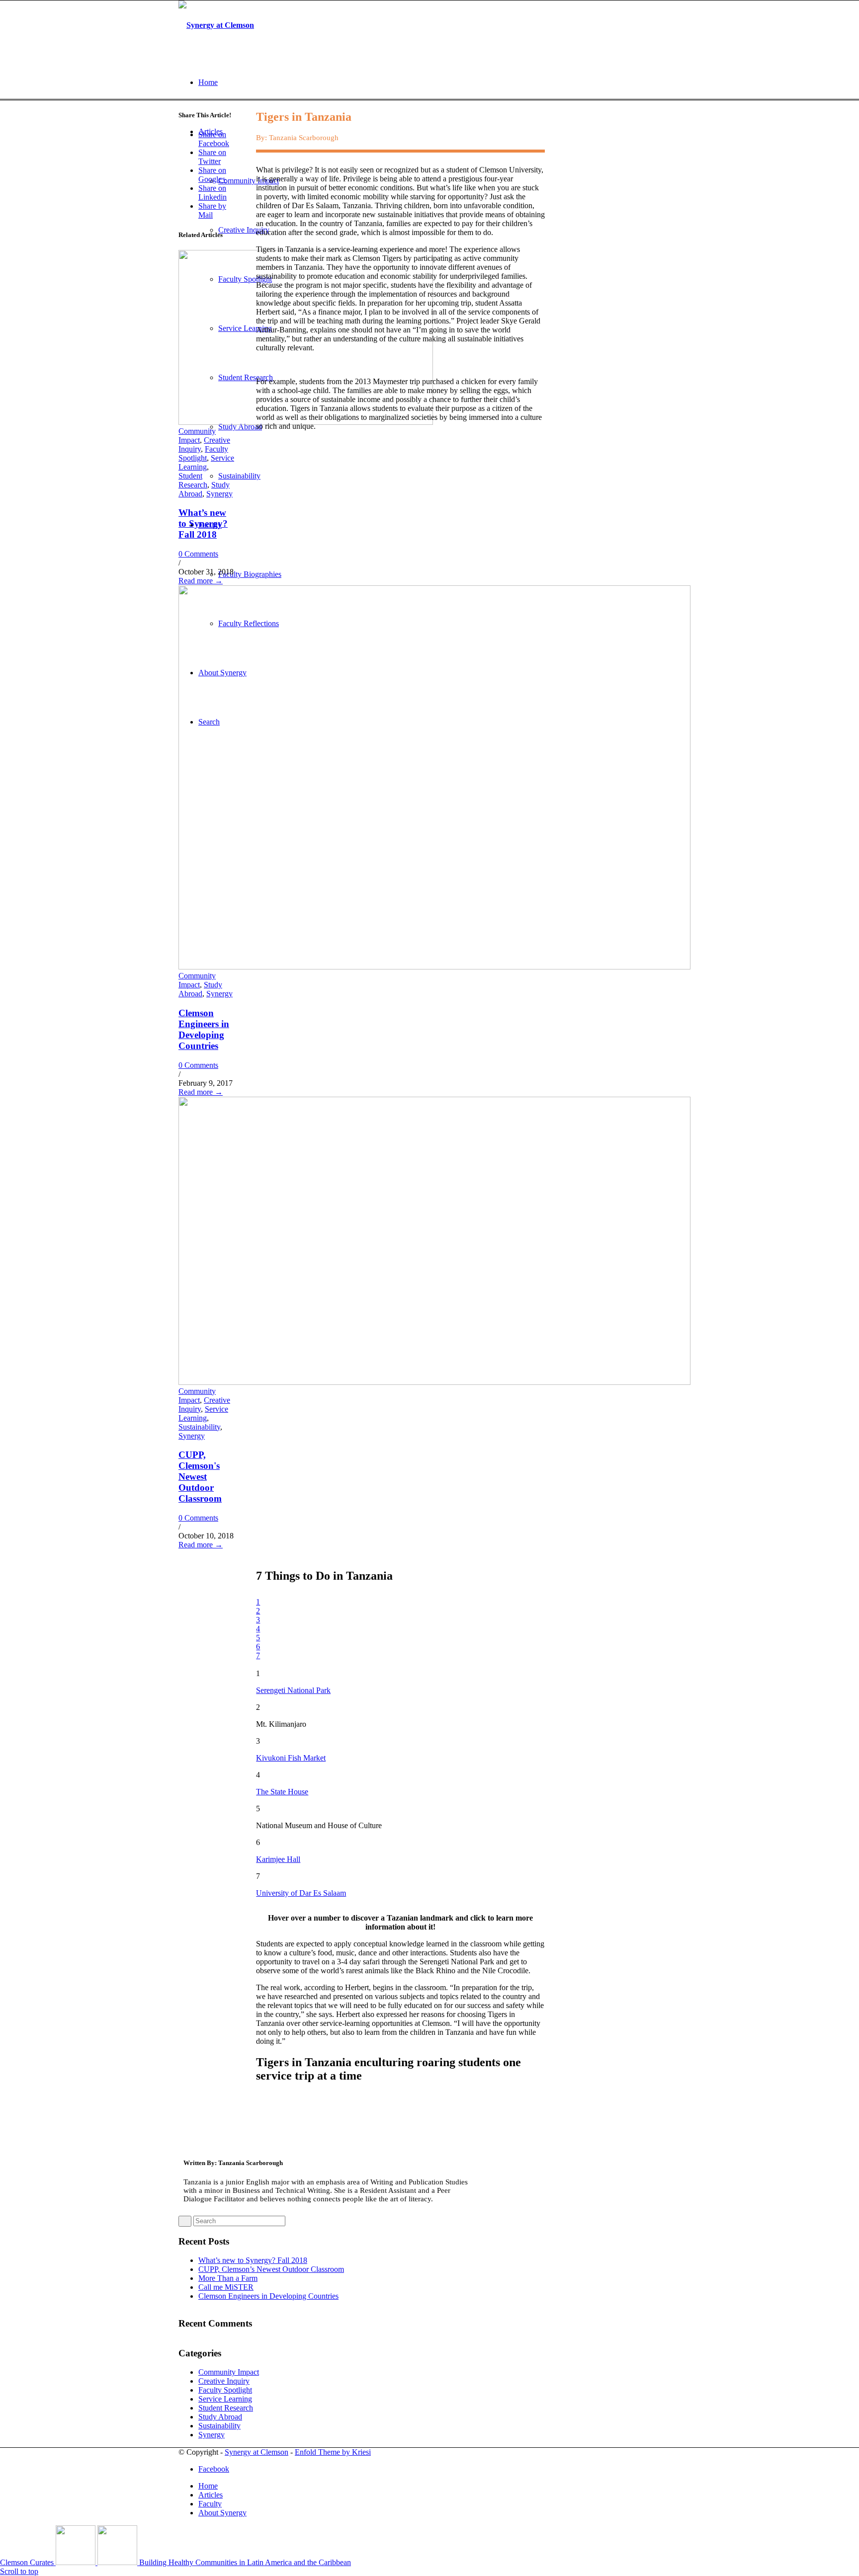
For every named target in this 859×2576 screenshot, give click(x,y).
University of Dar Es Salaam (301, 1893)
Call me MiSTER (226, 2287)
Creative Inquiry (224, 2381)
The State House (282, 1792)
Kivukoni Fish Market (291, 1758)
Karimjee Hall (278, 1859)
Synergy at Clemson (257, 2452)
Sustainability (199, 1427)
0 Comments (198, 554)
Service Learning (206, 462)
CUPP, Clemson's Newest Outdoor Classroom (200, 1477)
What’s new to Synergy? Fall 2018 (203, 523)
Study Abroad (200, 989)
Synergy (219, 494)
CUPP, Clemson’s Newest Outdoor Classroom (271, 2269)
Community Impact (197, 436)
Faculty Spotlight (203, 453)
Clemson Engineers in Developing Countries (204, 1029)
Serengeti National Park (293, 1690)
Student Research (193, 480)
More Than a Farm (228, 2278)
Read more (201, 581)
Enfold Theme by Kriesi (333, 2452)
